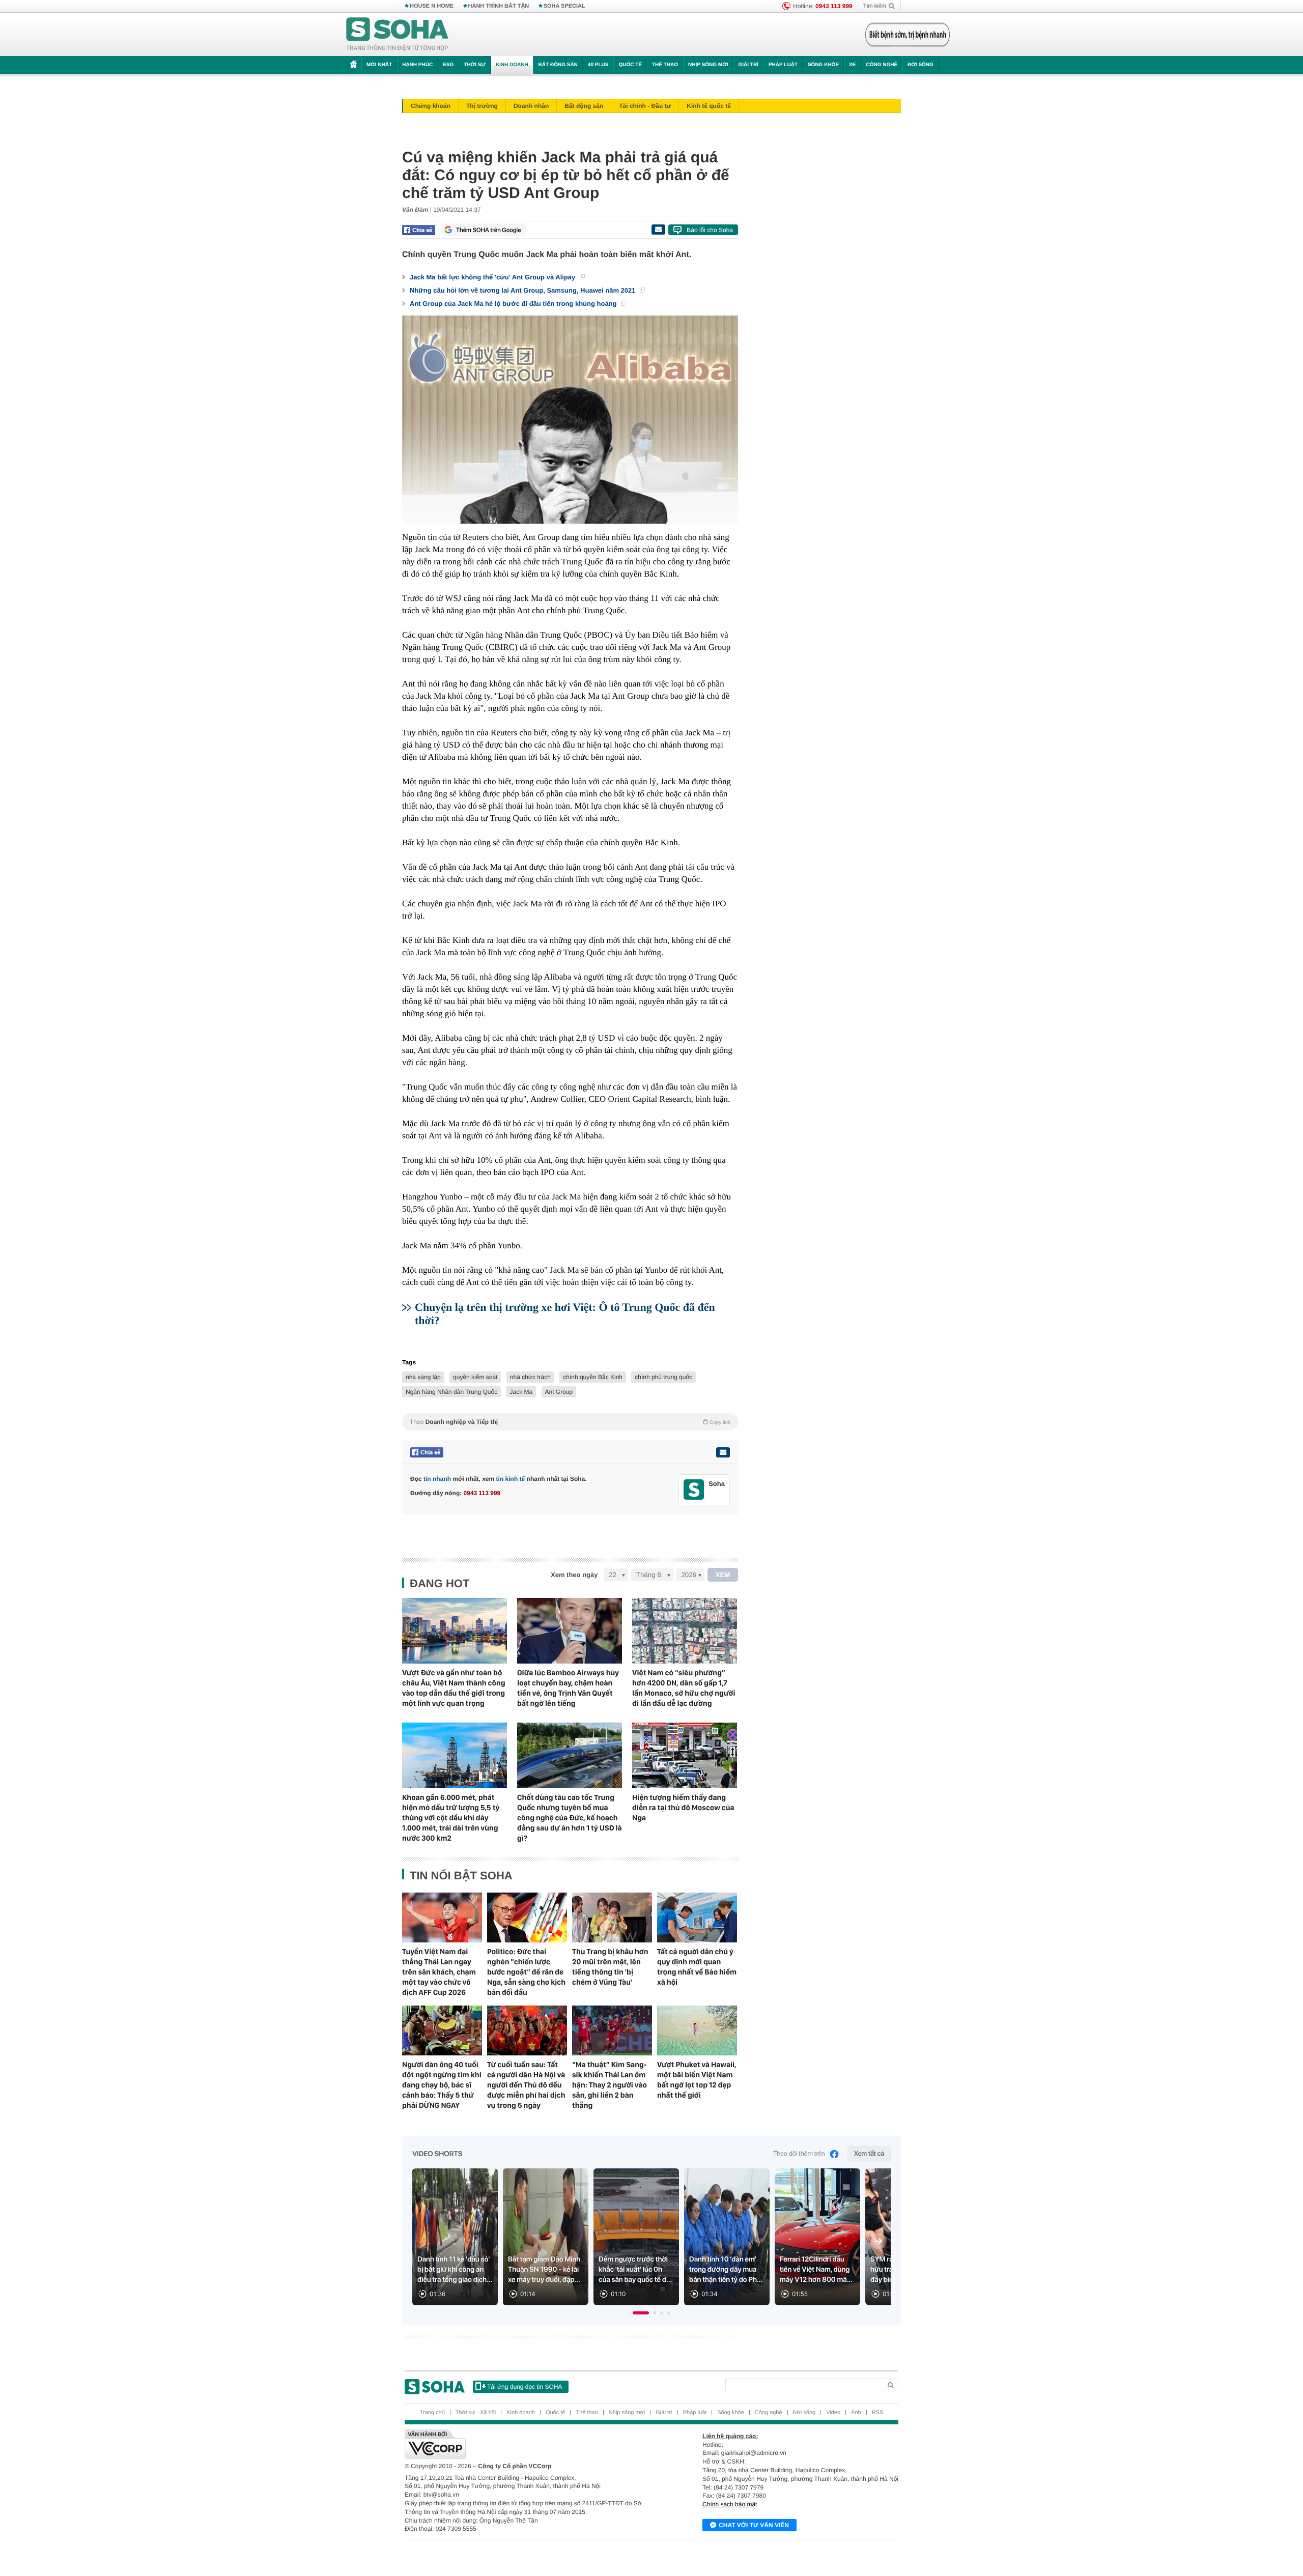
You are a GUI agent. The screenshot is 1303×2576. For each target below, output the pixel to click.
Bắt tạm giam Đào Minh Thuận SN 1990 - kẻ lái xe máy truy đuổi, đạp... (544, 2270)
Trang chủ (432, 2413)
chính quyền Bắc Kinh (593, 1377)
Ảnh (856, 2413)
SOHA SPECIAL (564, 6)
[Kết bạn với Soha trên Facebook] (694, 1490)
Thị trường (482, 106)
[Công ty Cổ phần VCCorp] (528, 2444)
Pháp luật (783, 65)
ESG (448, 65)
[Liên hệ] (723, 1452)
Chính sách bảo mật (730, 2504)
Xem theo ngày (574, 1575)
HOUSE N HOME (432, 6)
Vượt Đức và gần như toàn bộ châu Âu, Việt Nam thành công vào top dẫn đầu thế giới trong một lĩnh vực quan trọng (454, 1688)
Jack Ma (521, 1392)
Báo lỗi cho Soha (710, 230)
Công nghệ (882, 65)
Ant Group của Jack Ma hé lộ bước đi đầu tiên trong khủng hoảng (514, 304)
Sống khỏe (823, 65)
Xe (852, 65)
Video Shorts (437, 2154)
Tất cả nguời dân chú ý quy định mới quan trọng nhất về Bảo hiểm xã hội (697, 1967)
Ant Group (559, 1392)
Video (833, 2413)
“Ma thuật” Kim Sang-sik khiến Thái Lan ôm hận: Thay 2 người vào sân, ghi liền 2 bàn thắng (610, 2085)
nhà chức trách (530, 1377)
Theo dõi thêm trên (799, 2154)
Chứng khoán (431, 106)
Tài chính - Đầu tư (645, 106)
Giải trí (748, 65)
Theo (570, 1422)
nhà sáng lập (423, 1377)
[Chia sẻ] (419, 230)
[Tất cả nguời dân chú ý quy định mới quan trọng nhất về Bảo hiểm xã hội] (697, 1917)
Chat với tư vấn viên (754, 2525)
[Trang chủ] (398, 35)
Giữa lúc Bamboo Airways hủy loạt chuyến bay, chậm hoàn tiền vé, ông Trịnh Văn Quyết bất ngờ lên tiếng (568, 1688)
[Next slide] (879, 2241)
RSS (878, 2413)
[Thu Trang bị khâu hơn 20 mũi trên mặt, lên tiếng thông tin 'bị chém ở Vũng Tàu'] (612, 1917)
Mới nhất (379, 65)
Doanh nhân (531, 106)
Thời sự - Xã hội (476, 2413)
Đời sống (920, 65)
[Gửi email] (658, 230)
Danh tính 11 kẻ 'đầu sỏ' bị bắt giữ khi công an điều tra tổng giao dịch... (455, 2270)
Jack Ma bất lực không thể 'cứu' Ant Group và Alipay (493, 277)
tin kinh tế (511, 1479)
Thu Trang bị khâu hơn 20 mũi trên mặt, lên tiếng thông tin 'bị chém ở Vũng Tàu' (610, 1967)
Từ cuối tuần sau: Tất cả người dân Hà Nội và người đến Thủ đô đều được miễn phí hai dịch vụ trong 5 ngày (526, 2085)
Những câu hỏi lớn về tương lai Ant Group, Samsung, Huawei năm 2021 (523, 290)
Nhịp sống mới (708, 65)
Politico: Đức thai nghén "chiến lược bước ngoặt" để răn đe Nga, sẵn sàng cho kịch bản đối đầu (526, 1972)
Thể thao (665, 65)
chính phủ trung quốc (663, 1377)
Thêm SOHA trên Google (489, 230)
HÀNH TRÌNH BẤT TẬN (499, 6)
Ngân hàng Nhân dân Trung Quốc (451, 1392)
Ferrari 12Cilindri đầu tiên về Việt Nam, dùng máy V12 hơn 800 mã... (816, 2270)
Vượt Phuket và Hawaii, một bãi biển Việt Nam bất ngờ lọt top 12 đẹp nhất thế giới (697, 2080)
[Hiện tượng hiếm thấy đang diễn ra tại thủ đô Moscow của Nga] (685, 1755)
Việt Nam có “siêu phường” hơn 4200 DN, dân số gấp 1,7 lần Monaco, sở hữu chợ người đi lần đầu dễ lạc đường (684, 1688)
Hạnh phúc (417, 65)
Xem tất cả (869, 2154)
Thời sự (474, 65)
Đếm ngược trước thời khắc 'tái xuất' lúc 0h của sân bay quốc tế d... (635, 2270)
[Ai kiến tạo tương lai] (905, 35)
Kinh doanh (512, 65)
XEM (723, 1575)
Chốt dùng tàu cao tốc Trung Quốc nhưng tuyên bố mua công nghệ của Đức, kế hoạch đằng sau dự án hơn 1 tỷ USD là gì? (570, 1818)
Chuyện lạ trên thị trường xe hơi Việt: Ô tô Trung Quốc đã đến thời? (565, 1314)
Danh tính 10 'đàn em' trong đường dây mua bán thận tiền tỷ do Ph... (726, 2270)
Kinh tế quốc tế (709, 106)
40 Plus (598, 65)
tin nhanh (437, 1479)
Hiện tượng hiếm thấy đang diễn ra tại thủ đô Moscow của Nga (683, 1808)
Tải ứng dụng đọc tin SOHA (525, 2387)
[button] (641, 2313)
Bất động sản (558, 65)
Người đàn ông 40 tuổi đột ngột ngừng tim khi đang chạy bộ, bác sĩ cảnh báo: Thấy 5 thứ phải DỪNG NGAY (442, 2085)
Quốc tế (630, 65)
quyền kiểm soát (475, 1377)
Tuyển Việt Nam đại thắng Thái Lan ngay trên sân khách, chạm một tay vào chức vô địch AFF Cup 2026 (439, 1972)
